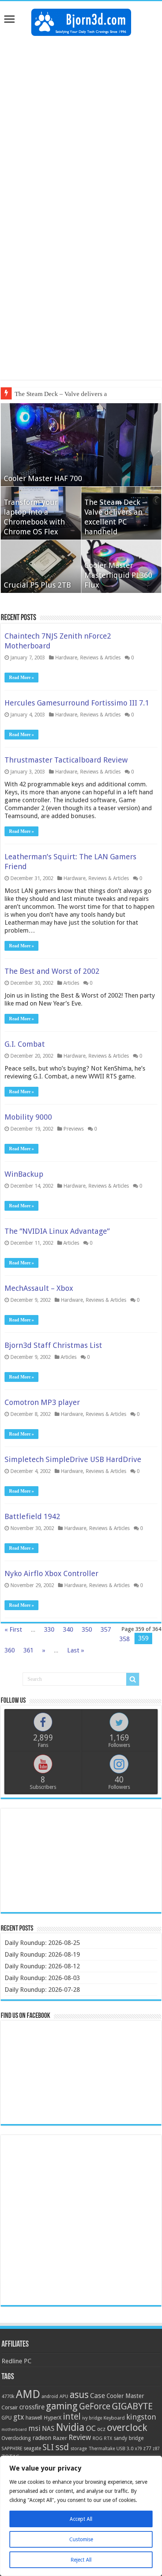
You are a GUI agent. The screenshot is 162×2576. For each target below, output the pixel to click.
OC (91, 2428)
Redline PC (16, 2361)
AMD (28, 2394)
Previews (73, 1129)
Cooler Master (125, 2396)
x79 (138, 2449)
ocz (101, 2429)
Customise (81, 2539)
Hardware (66, 658)
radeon (42, 2438)
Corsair (10, 2407)
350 (87, 1629)
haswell (34, 2418)
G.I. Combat (25, 1044)
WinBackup (24, 1174)
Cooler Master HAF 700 (43, 478)
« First (13, 1629)
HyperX (53, 2418)
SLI (48, 2447)
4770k (8, 2396)
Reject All (81, 2560)
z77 (147, 2448)
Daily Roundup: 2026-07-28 (42, 1990)
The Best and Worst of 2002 (52, 971)
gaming (62, 2406)
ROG (98, 2438)
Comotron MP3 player (42, 1402)
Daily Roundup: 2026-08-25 (42, 1943)
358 (125, 1639)
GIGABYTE (132, 2406)
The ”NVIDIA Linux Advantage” (57, 1231)
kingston (141, 2417)
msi (34, 2428)
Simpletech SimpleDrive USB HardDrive (73, 1459)
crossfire (32, 2407)
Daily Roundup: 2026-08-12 (42, 1966)
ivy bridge (92, 2418)
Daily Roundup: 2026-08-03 (42, 1978)
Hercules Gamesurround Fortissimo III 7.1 (77, 703)
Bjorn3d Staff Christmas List (53, 1345)
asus (79, 2395)
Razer (60, 2438)
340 (68, 1629)
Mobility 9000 (28, 1117)
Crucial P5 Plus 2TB (37, 585)
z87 (156, 2449)
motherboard (14, 2430)
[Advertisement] (81, 125)
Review (80, 2438)
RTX (108, 2438)
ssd (62, 2447)
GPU (7, 2418)
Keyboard (114, 2418)
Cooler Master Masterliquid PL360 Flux (118, 575)
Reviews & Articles (100, 658)
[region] (81, 2516)
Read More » (21, 678)
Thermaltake (102, 2449)
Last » (76, 1650)
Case (98, 2396)
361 (28, 1650)
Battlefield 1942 (32, 1516)
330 (49, 1629)
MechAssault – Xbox (39, 1288)
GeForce (95, 2406)
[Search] (133, 1679)
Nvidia (70, 2427)
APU (64, 2396)
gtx (19, 2417)
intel (72, 2417)
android (50, 2397)
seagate (32, 2448)
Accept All (81, 2519)
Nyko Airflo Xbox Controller (51, 1573)
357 (106, 1629)
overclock (127, 2427)
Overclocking (16, 2438)
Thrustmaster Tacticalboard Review (66, 760)
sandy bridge (129, 2438)
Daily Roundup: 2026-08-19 (42, 1954)
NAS (48, 2429)
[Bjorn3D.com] (81, 21)
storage (79, 2448)
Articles (71, 983)
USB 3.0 (125, 2448)
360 (10, 1650)
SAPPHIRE (12, 2448)
